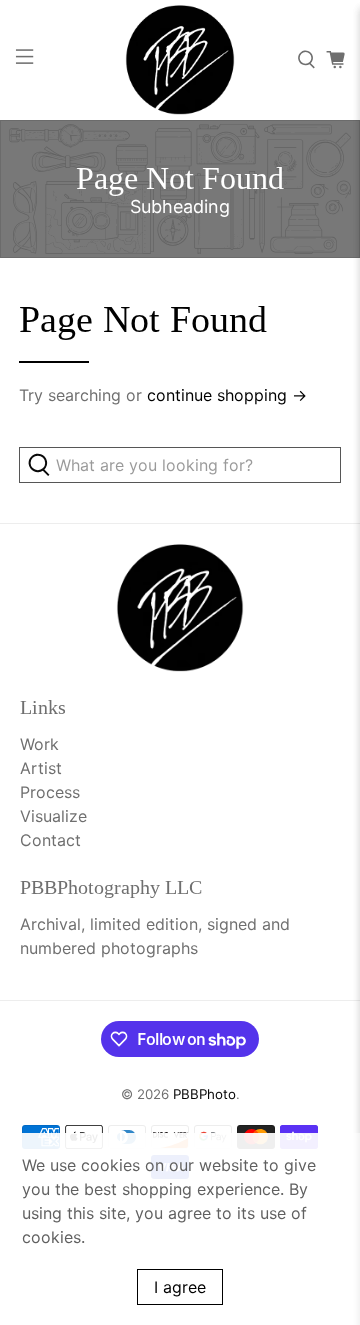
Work (39, 744)
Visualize (53, 816)
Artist (41, 768)
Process (50, 792)
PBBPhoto (204, 1094)
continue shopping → (227, 395)
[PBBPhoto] (180, 60)
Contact (50, 840)
